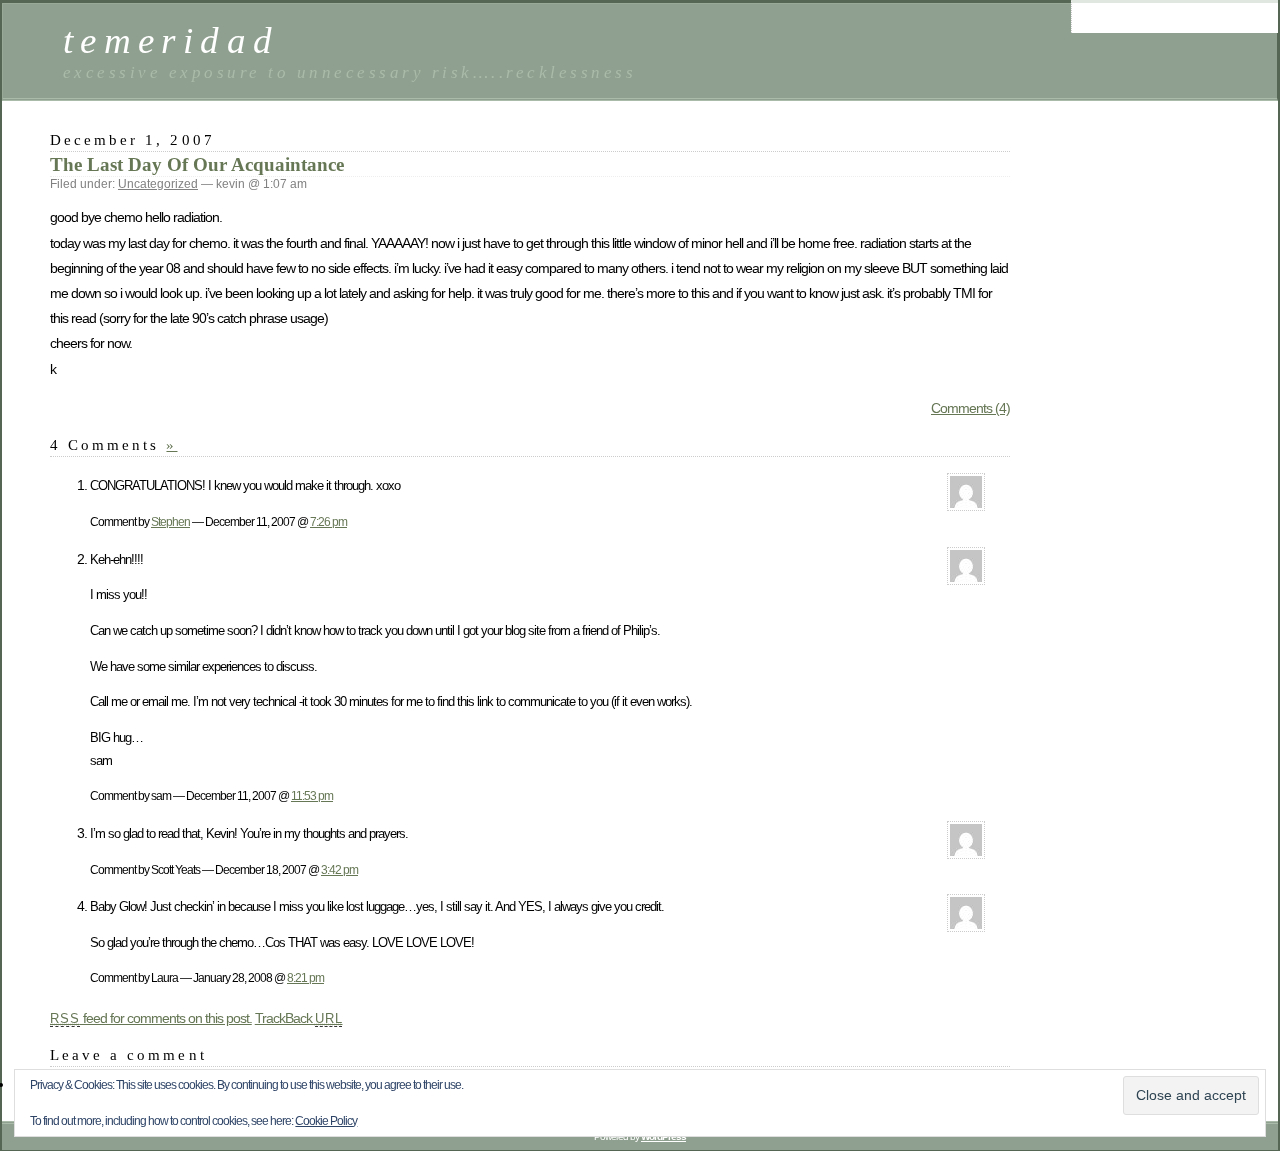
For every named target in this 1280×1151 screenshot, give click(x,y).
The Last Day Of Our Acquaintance (197, 164)
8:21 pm (305, 977)
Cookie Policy (326, 1121)
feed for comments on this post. (151, 1018)
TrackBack (299, 1018)
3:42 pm (339, 869)
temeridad (171, 40)
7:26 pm (328, 521)
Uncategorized (158, 184)
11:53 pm (312, 795)
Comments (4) (970, 408)
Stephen (170, 521)
